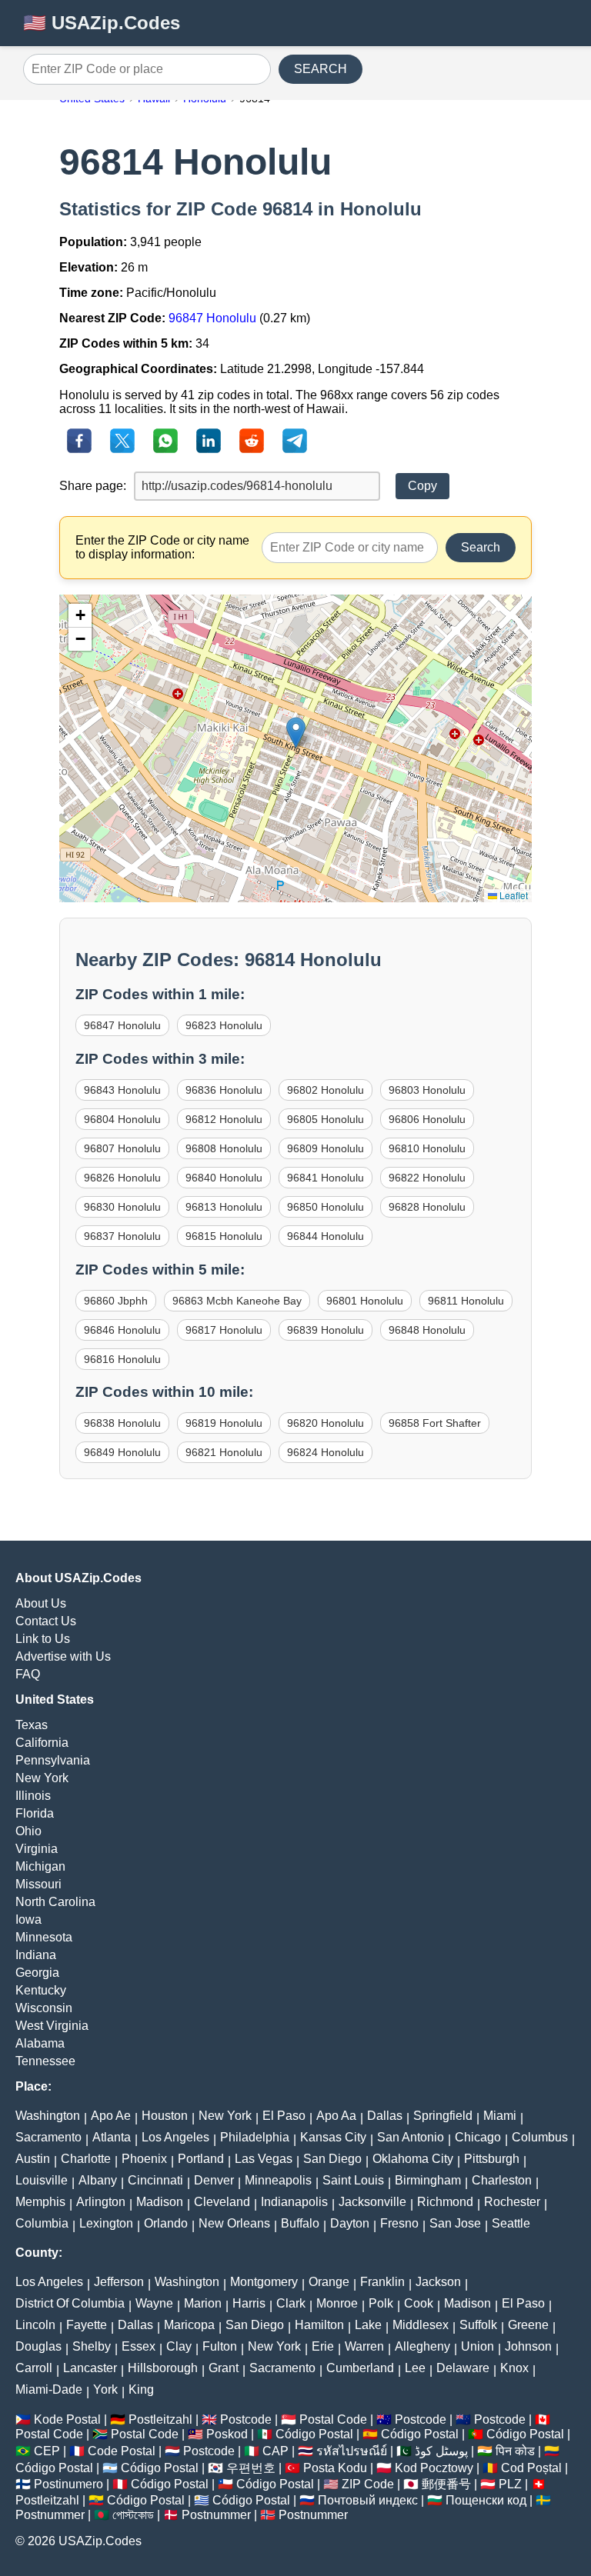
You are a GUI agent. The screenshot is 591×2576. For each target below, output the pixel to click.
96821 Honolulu (224, 1452)
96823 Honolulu (224, 1025)
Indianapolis (294, 2202)
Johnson (528, 2346)
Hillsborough (163, 2368)
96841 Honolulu (326, 1178)
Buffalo (300, 2223)
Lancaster (90, 2368)
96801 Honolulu (365, 1301)
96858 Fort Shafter (435, 1423)
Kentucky (41, 1990)
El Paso (284, 2116)
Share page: (93, 486)
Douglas (38, 2346)
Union (477, 2346)
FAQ (28, 1674)
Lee (415, 2368)
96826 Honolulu (122, 1178)
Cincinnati (155, 2180)
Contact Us (46, 1621)
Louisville (42, 2180)
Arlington (101, 2202)
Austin (33, 2159)
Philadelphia (255, 2137)
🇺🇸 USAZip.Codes (102, 23)
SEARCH (321, 69)
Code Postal (122, 2451)
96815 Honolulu (224, 1236)
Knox (514, 2368)
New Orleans (234, 2223)
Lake (368, 2325)
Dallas (385, 2116)
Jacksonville (372, 2202)
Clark (291, 2303)
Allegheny (422, 2346)
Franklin (382, 2282)
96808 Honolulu (224, 1148)
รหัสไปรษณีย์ (352, 2451)
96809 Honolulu (326, 1148)
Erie (323, 2346)
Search (481, 547)
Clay (179, 2346)
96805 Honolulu (326, 1119)
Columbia (42, 2223)
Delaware (463, 2368)
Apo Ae (111, 2116)
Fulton (220, 2346)
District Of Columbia (70, 2303)
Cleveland (222, 2202)
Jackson (438, 2282)
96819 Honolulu (224, 1423)
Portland (201, 2159)
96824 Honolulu (326, 1452)
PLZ (510, 2484)
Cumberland (360, 2368)
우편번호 (251, 2468)
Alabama (40, 2043)
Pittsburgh (492, 2159)
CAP (275, 2451)
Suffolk (478, 2325)
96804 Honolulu (122, 1119)
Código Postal (314, 2434)
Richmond (445, 2202)
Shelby (92, 2346)
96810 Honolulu (427, 1148)
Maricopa (189, 2325)
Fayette (87, 2325)
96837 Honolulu (122, 1236)
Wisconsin (44, 2008)
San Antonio (411, 2137)
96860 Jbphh (116, 1301)
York (105, 2389)
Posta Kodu (335, 2468)
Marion (203, 2303)
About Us (41, 1603)
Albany (98, 2180)
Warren (364, 2346)
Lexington (106, 2223)
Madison (160, 2202)
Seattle (511, 2223)
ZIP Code (368, 2484)
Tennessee (45, 2061)
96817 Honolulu (224, 1330)
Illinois (33, 1796)
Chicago (478, 2137)
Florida (35, 1813)
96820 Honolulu (326, 1423)
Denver (214, 2180)
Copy (422, 486)
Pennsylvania (53, 1760)
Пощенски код (486, 2500)
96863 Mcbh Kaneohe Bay (237, 1301)
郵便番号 (446, 2484)
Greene (528, 2325)
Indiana (36, 1955)
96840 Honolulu (224, 1178)
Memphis (40, 2202)
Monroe (337, 2303)
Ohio (28, 1831)
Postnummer (50, 2515)
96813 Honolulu (224, 1207)
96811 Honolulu (466, 1301)
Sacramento (48, 2137)
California (42, 1743)
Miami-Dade (49, 2389)
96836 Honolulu (224, 1090)
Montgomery (264, 2282)
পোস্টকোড (133, 2515)
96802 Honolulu (326, 1090)
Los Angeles (175, 2137)
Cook (419, 2303)
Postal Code (333, 2419)
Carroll (34, 2368)
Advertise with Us (63, 1656)
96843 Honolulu (122, 1090)
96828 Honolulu (427, 1207)
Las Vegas (264, 2159)
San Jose (455, 2223)
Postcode (246, 2419)
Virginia (37, 1849)
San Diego (332, 2159)
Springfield (443, 2116)
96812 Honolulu (224, 1119)
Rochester (512, 2202)
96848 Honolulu (427, 1330)
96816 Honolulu (122, 1359)
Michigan (40, 1866)
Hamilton (319, 2325)
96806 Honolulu (427, 1119)
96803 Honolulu (427, 1090)
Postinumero (68, 2484)
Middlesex (421, 2325)
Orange (329, 2282)
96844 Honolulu (326, 1236)
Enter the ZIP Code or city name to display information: (162, 547)
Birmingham (428, 2180)
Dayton (350, 2223)
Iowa (28, 1920)
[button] (296, 733)
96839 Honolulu (326, 1330)
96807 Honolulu (122, 1148)
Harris (249, 2303)
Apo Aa (336, 2116)
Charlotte (86, 2159)
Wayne (154, 2303)
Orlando (166, 2223)
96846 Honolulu (122, 1330)
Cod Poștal (531, 2468)
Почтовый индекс (368, 2500)
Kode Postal (67, 2419)
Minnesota (44, 1937)
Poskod (227, 2434)
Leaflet (513, 895)
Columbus (540, 2137)
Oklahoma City (413, 2159)
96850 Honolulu (326, 1207)
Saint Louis (353, 2180)
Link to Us (43, 1639)
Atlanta (112, 2137)
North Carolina (55, 1902)
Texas (32, 1725)
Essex (139, 2346)
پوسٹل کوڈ (441, 2451)
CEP (47, 2451)
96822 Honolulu (427, 1178)
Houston (165, 2116)
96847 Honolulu (212, 318)
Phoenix (144, 2159)
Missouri (38, 1884)
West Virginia (52, 2026)
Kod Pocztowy (434, 2468)
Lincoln (35, 2325)
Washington (48, 2116)
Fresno (399, 2223)
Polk (381, 2303)
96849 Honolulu (122, 1452)
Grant (224, 2368)
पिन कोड (515, 2451)
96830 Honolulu (122, 1207)
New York (42, 1778)
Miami (500, 2116)
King (141, 2389)
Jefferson (119, 2282)
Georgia (37, 1973)
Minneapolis (278, 2180)
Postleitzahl (160, 2419)
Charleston (502, 2180)
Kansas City (333, 2137)
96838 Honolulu (122, 1423)
